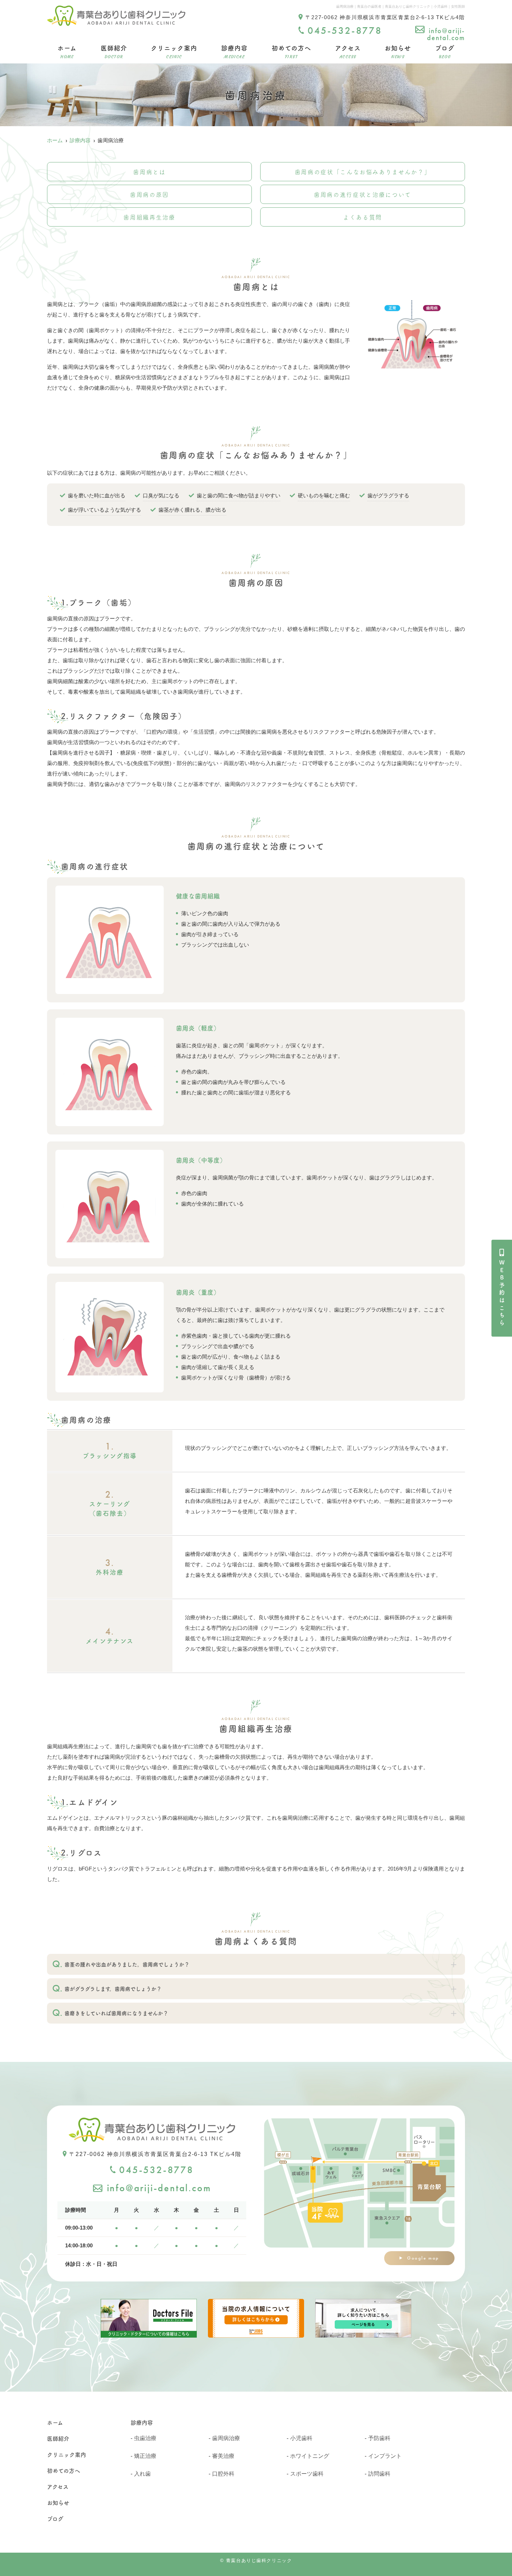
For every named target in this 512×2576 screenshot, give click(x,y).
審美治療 (223, 2456)
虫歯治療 (145, 2438)
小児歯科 (301, 2438)
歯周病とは (149, 172)
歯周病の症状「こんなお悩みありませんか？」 (363, 172)
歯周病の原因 (149, 194)
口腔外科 (223, 2474)
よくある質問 (363, 217)
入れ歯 (142, 2474)
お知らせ (398, 51)
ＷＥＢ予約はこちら (502, 1293)
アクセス (348, 51)
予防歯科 (379, 2438)
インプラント (385, 2456)
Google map (423, 2258)
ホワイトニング (310, 2456)
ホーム (67, 51)
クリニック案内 (174, 51)
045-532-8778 (156, 2170)
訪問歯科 (379, 2474)
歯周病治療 (226, 2438)
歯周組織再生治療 (149, 217)
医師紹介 (114, 51)
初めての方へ (291, 51)
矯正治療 (145, 2456)
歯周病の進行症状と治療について (363, 194)
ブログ (445, 51)
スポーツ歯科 (307, 2474)
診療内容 (234, 51)
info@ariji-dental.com (446, 34)
